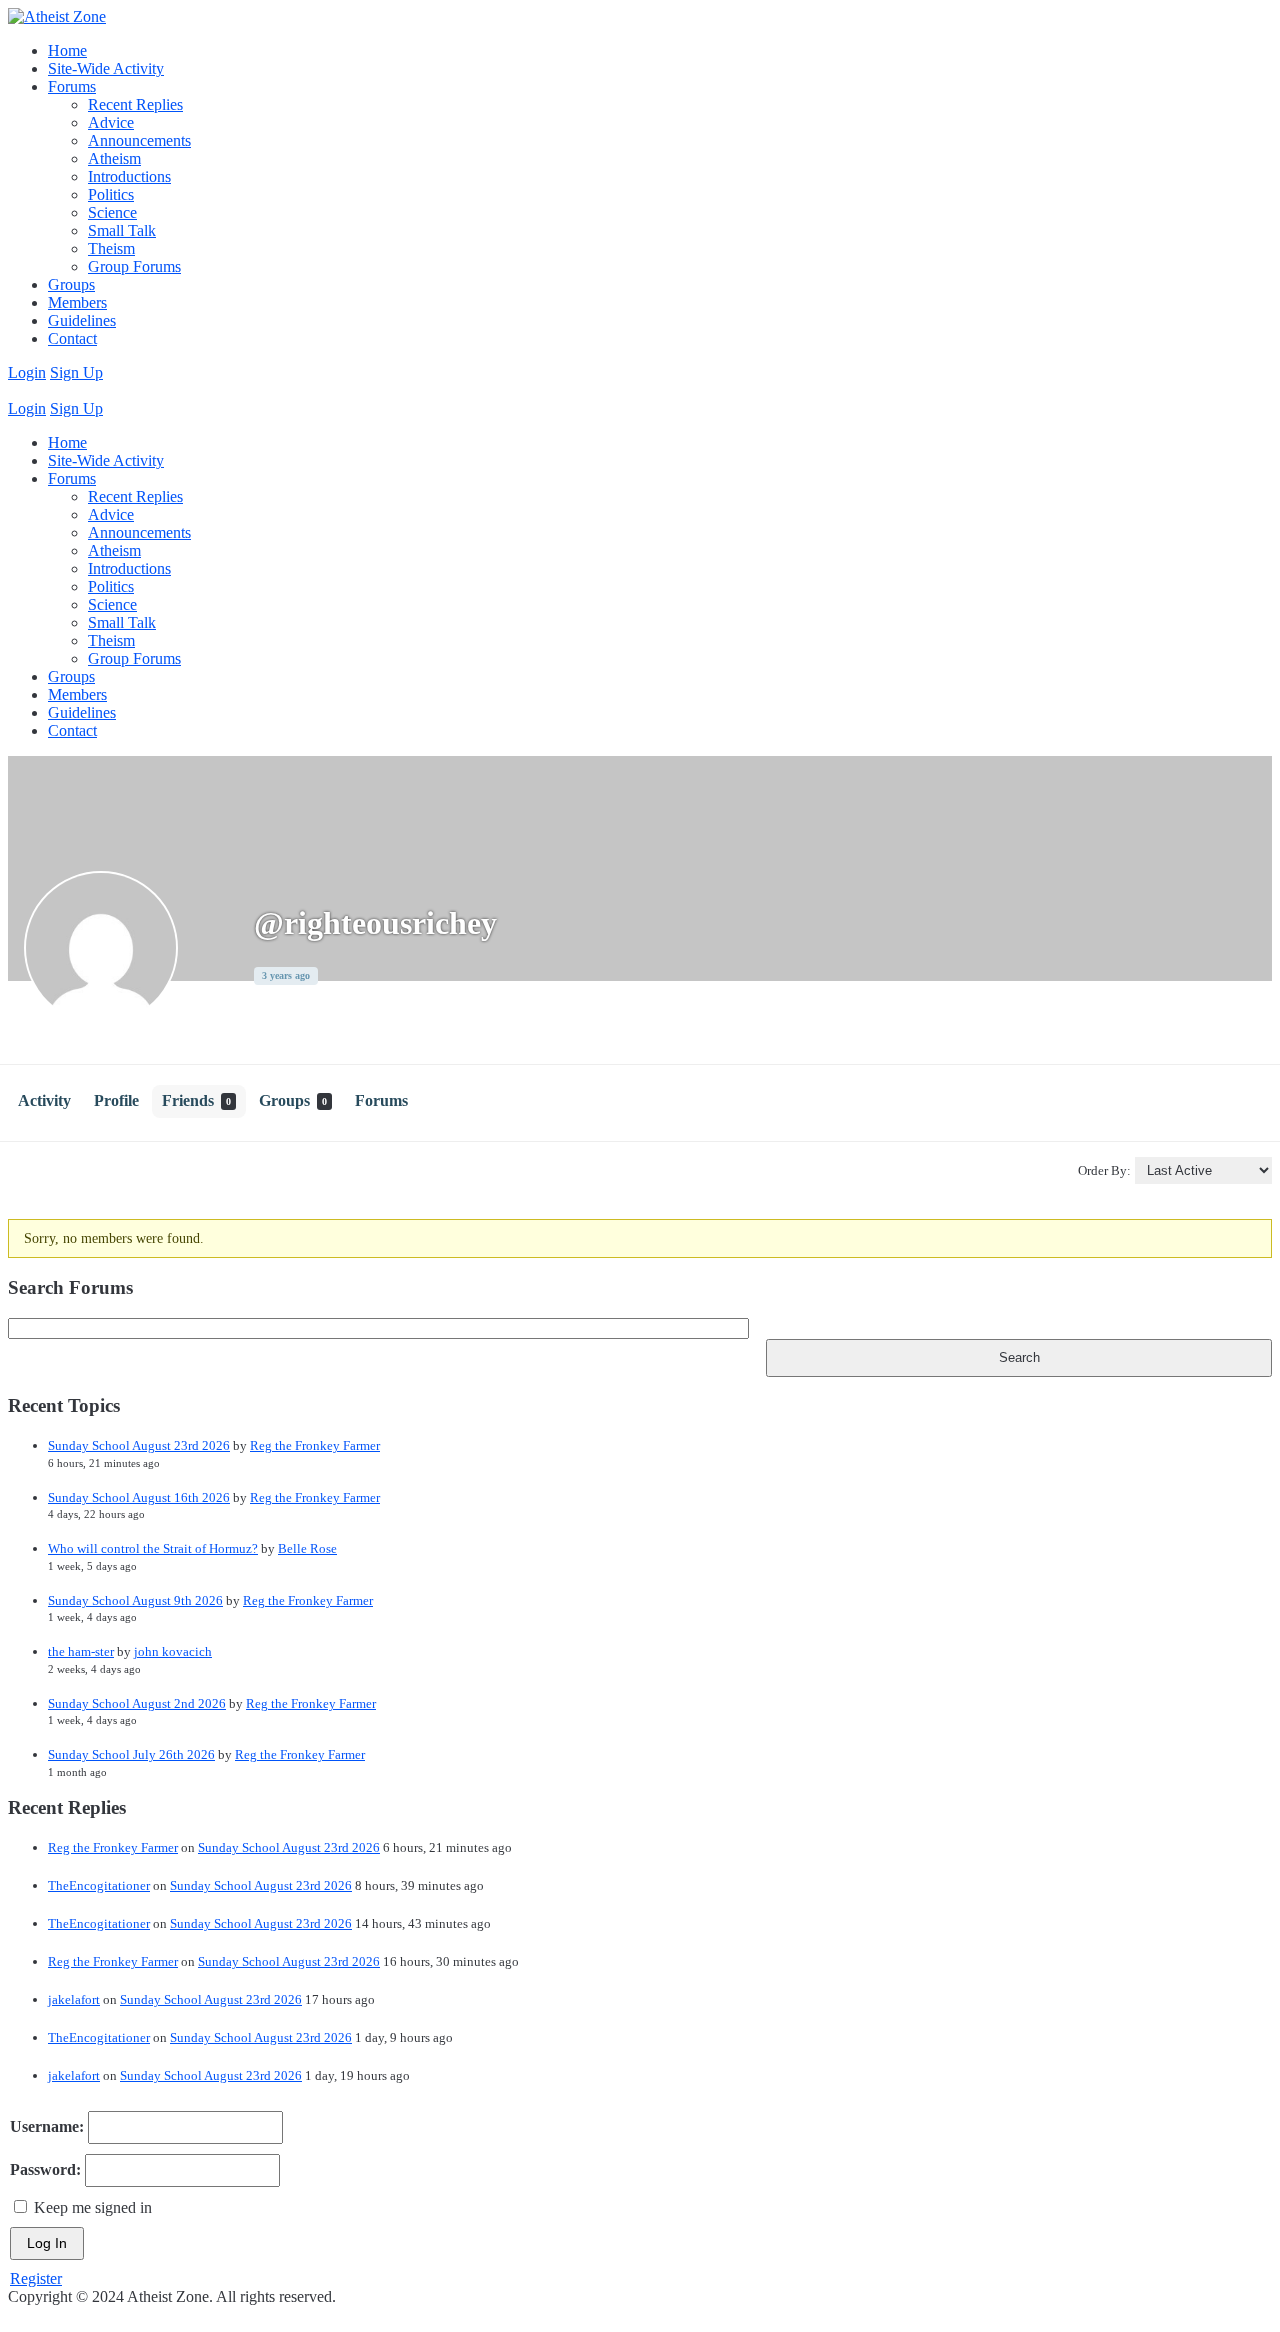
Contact (72, 338)
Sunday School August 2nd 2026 (137, 1703)
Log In (47, 2243)
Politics (111, 194)
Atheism (114, 158)
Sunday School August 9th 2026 (135, 1600)
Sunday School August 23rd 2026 (139, 1445)
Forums (72, 86)
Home (67, 50)
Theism (111, 248)
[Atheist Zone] (57, 16)
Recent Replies (135, 104)
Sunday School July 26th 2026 (131, 1754)
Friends (196, 1100)
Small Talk (122, 230)
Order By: (1104, 1170)
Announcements (139, 140)
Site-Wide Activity (106, 68)
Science (112, 212)
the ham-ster (81, 1651)
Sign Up (76, 372)
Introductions (129, 176)
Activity (44, 1100)
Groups (71, 284)
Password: (45, 2169)
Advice (111, 122)
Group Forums (134, 266)
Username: (47, 2126)
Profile (116, 1100)
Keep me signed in (93, 2207)
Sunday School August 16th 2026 (139, 1497)
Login (27, 372)
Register (36, 2278)
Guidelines (82, 320)
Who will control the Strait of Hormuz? (153, 1548)
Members (77, 302)
